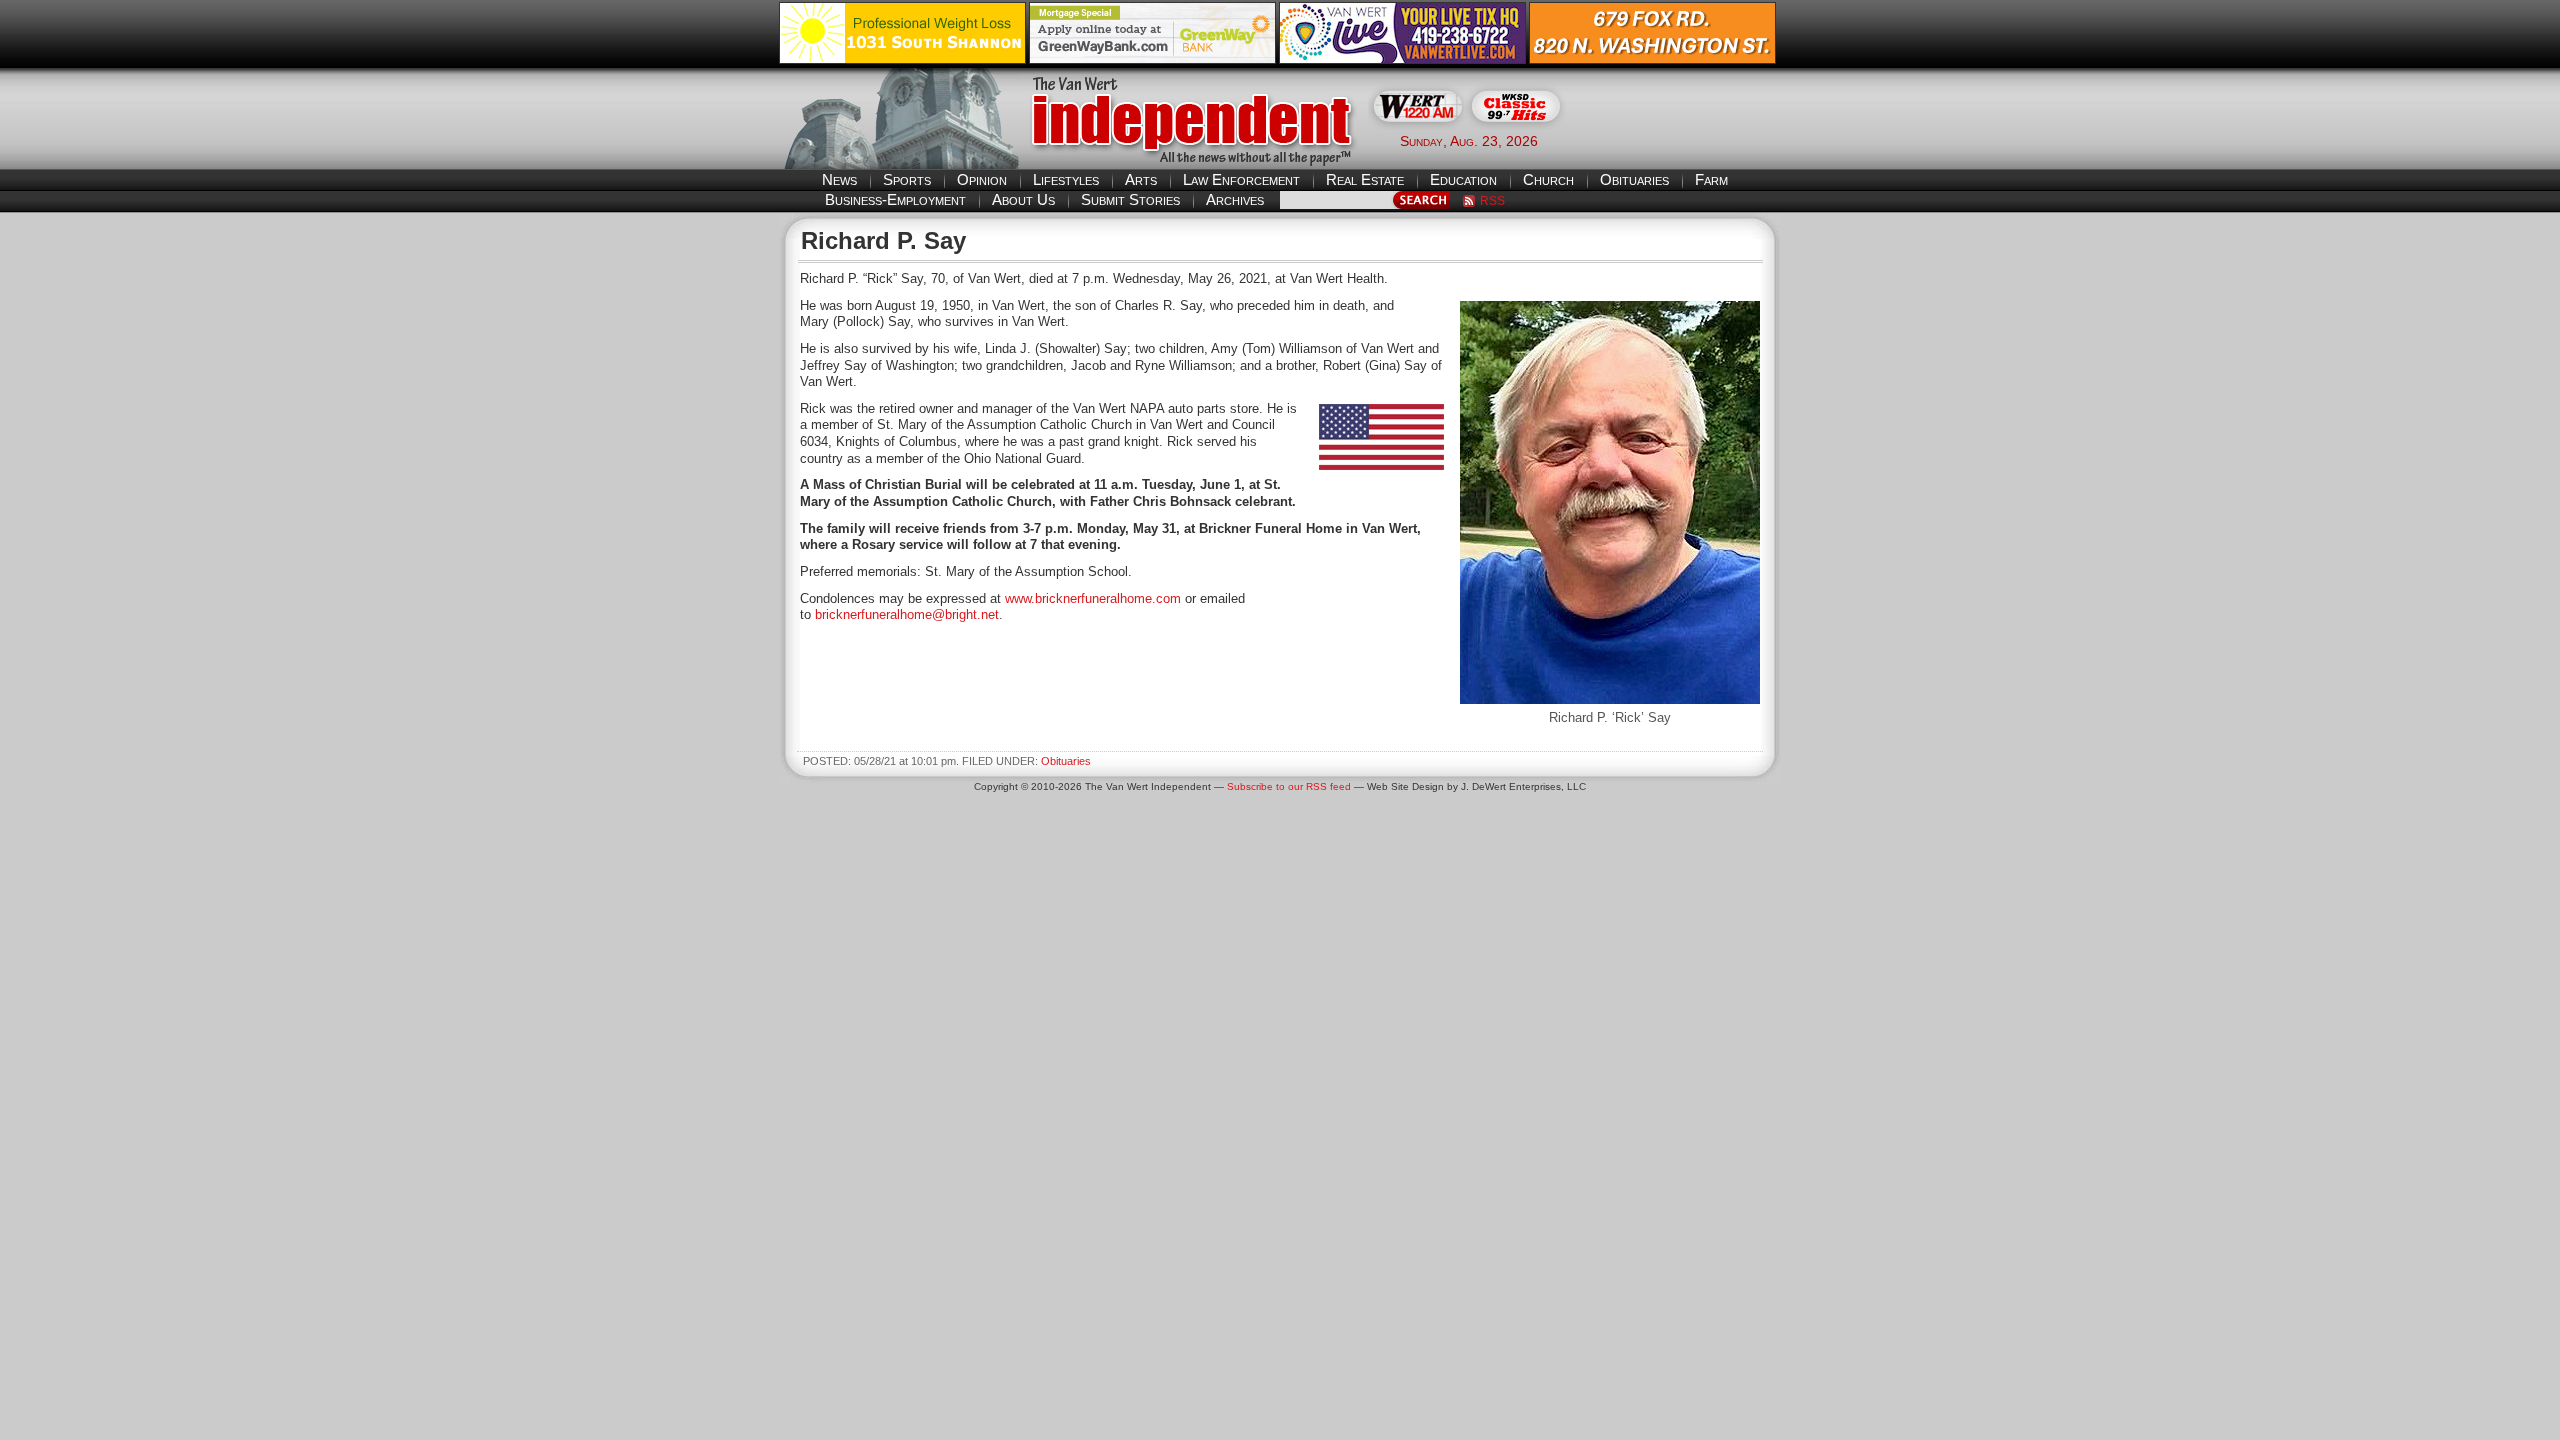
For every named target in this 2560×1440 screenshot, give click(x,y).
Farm (1711, 179)
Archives (1235, 199)
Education (1463, 179)
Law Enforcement (1241, 179)
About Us (1023, 199)
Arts (1141, 179)
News (839, 179)
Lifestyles (1066, 179)
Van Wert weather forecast (1681, 140)
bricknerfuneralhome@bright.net (907, 614)
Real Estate (1365, 179)
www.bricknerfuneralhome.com (1093, 598)
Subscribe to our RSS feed (1289, 786)
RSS (1492, 201)
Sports (907, 179)
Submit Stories (1130, 199)
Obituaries (1634, 179)
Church (1548, 179)
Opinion (982, 179)
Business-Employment (895, 199)
